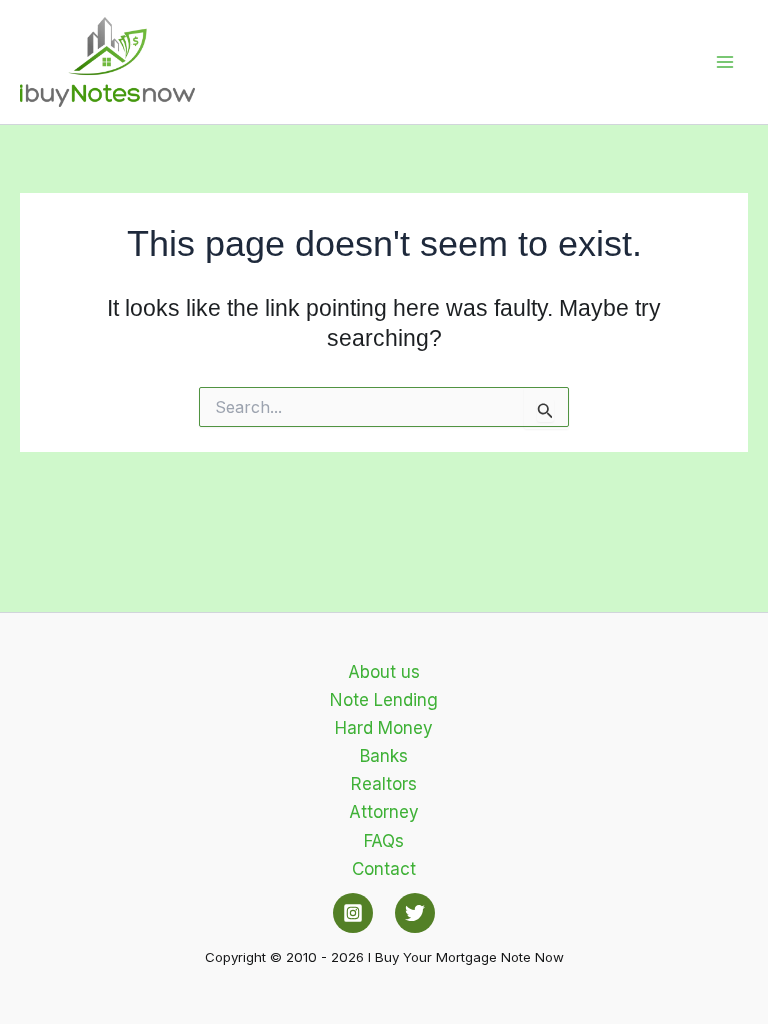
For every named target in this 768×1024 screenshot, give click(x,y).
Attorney (384, 812)
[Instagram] (353, 913)
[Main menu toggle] (726, 62)
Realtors (384, 784)
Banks (384, 756)
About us (384, 672)
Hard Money (384, 728)
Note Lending (384, 700)
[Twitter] (415, 913)
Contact (384, 869)
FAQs (384, 841)
